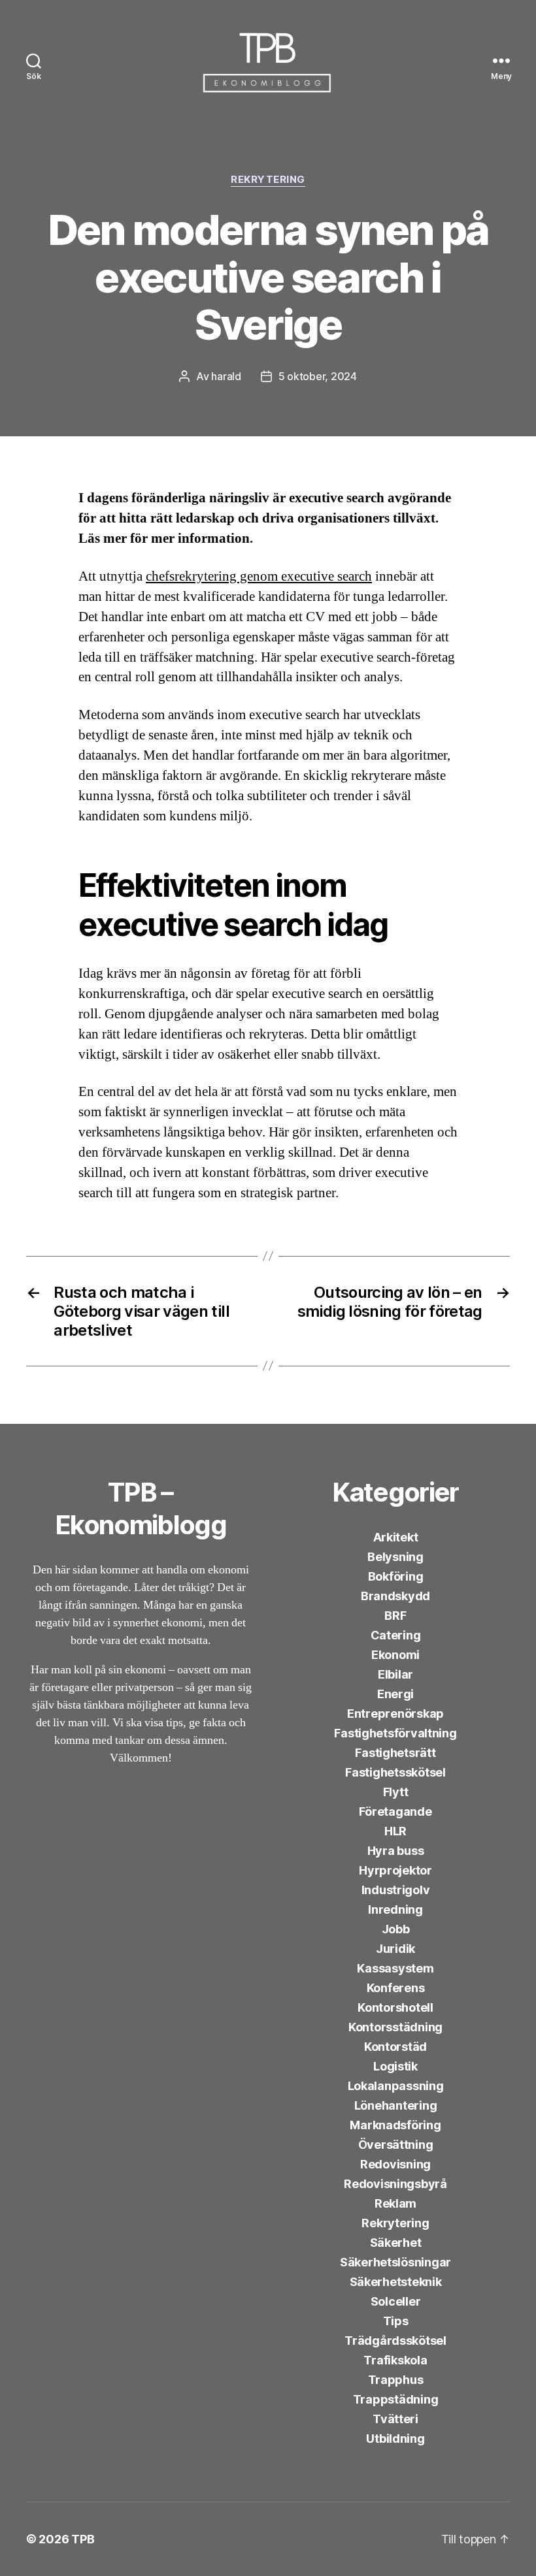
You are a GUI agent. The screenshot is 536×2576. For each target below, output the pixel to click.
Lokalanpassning (396, 2086)
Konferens (396, 1988)
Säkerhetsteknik (396, 2282)
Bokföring (396, 1576)
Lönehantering (396, 2105)
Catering (396, 1635)
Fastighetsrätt (395, 1753)
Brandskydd (395, 1596)
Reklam (395, 2203)
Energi (395, 1694)
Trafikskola (395, 2360)
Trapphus (396, 2380)
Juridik (395, 1949)
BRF (395, 1616)
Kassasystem (395, 1968)
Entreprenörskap (395, 1714)
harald (226, 376)
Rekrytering (268, 180)
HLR (395, 1831)
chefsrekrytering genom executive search (259, 576)
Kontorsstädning (395, 2027)
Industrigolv (396, 1890)
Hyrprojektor (395, 1870)
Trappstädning (396, 2399)
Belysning (395, 1557)
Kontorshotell (395, 2007)
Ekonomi (395, 1655)
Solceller (396, 2301)
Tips (396, 2321)
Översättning (396, 2145)
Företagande (395, 1811)
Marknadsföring (395, 2125)
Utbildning (395, 2439)
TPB (83, 2539)
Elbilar (395, 1674)
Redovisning (395, 2164)
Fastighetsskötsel (395, 1772)
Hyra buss (396, 1851)
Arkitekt (396, 1537)
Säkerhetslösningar (395, 2262)
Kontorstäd (395, 2047)
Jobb (396, 1929)
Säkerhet (396, 2243)
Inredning (395, 1909)
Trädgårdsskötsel (395, 2341)
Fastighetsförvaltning (395, 1733)
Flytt (396, 1792)
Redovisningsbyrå (395, 2184)
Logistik (395, 2066)
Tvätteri (395, 2419)
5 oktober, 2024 (318, 376)
